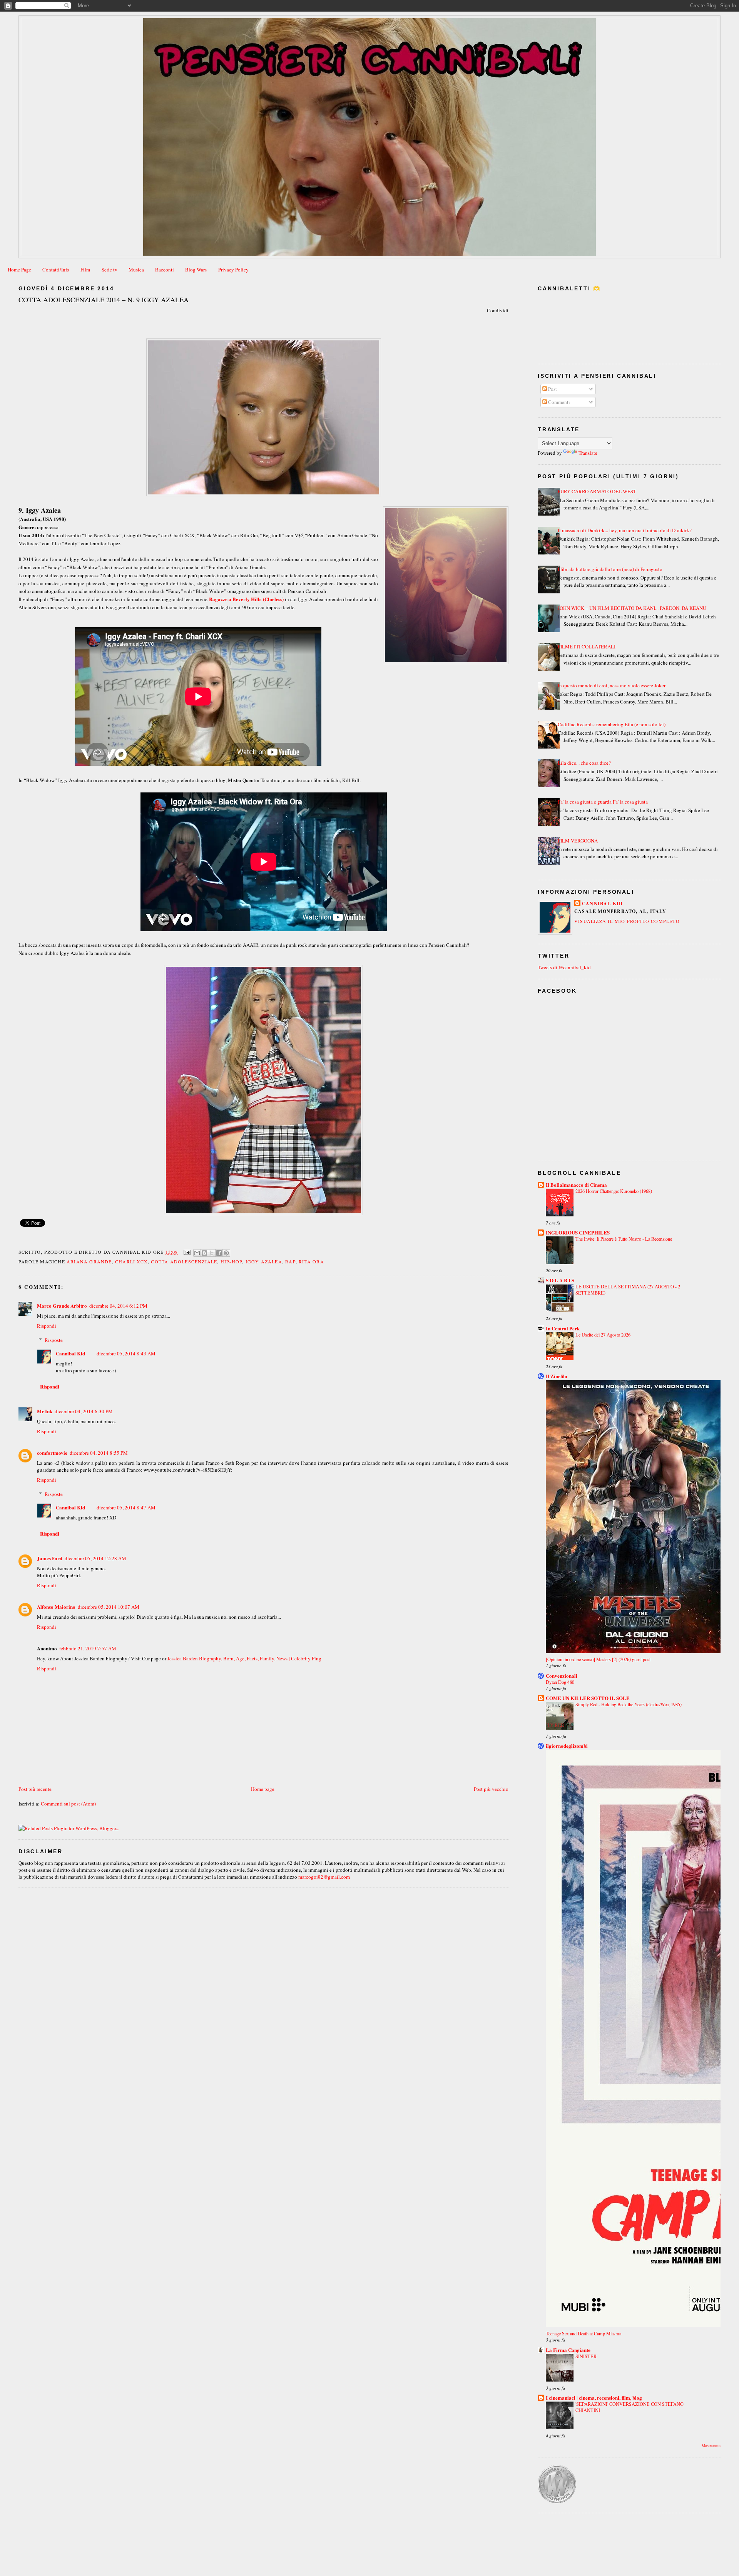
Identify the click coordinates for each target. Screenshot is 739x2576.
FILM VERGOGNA (578, 841)
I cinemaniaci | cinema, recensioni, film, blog (594, 2398)
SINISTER (586, 2356)
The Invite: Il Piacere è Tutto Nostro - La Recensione (624, 1239)
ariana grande (89, 1261)
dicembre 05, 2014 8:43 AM (126, 1353)
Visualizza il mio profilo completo (627, 921)
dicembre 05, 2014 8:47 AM (126, 1507)
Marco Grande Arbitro (62, 1306)
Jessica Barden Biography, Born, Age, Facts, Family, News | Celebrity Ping (244, 1658)
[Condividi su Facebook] (219, 1253)
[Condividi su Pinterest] (226, 1253)
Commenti (558, 402)
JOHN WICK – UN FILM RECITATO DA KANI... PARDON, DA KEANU (632, 608)
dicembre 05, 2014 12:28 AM (95, 1558)
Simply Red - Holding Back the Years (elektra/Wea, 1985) (629, 1704)
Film (85, 270)
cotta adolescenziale (184, 1261)
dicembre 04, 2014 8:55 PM (99, 1453)
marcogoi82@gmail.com (324, 1877)
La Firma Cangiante (568, 2350)
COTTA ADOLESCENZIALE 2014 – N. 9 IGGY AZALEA (104, 300)
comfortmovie (52, 1453)
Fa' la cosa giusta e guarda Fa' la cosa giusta (603, 802)
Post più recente (35, 1789)
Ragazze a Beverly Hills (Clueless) (246, 599)
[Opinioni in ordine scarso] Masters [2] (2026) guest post (598, 1659)
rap (290, 1261)
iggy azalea (264, 1261)
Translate (588, 453)
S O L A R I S (560, 1280)
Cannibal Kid (70, 1353)
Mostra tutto (711, 2446)
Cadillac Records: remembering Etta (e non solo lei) (612, 724)
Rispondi (47, 1326)
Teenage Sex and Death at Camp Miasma (584, 2333)
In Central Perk (563, 1328)
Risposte (54, 1340)
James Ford (50, 1558)
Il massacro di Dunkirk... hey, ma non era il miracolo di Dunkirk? (625, 530)
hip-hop (231, 1261)
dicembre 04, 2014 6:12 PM (118, 1306)
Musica (136, 270)
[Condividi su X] (212, 1253)
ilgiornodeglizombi (567, 1746)
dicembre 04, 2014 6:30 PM (84, 1411)
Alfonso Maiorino (56, 1607)
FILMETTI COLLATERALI (587, 647)
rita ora (311, 1261)
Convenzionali (562, 1676)
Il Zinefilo (557, 1376)
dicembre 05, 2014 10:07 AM (109, 1607)
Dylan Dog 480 (560, 1682)
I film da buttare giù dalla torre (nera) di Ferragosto (610, 569)
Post (552, 389)
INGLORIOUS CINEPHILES (578, 1232)
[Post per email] (187, 1251)
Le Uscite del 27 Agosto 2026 (603, 1335)
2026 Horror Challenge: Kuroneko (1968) (614, 1191)
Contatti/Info (56, 270)
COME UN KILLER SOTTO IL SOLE (588, 1698)
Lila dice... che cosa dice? (584, 763)
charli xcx (131, 1261)
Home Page (19, 270)
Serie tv (110, 270)
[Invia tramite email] (197, 1253)
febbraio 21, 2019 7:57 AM (88, 1648)
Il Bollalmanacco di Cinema (576, 1185)
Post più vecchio (491, 1789)
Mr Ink (45, 1411)
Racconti (165, 270)
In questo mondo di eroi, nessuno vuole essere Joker (612, 685)
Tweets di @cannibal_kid (564, 967)
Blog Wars (196, 270)
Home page (263, 1789)
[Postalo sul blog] (204, 1253)
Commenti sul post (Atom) (68, 1804)
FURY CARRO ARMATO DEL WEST (597, 491)
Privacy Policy (233, 270)
